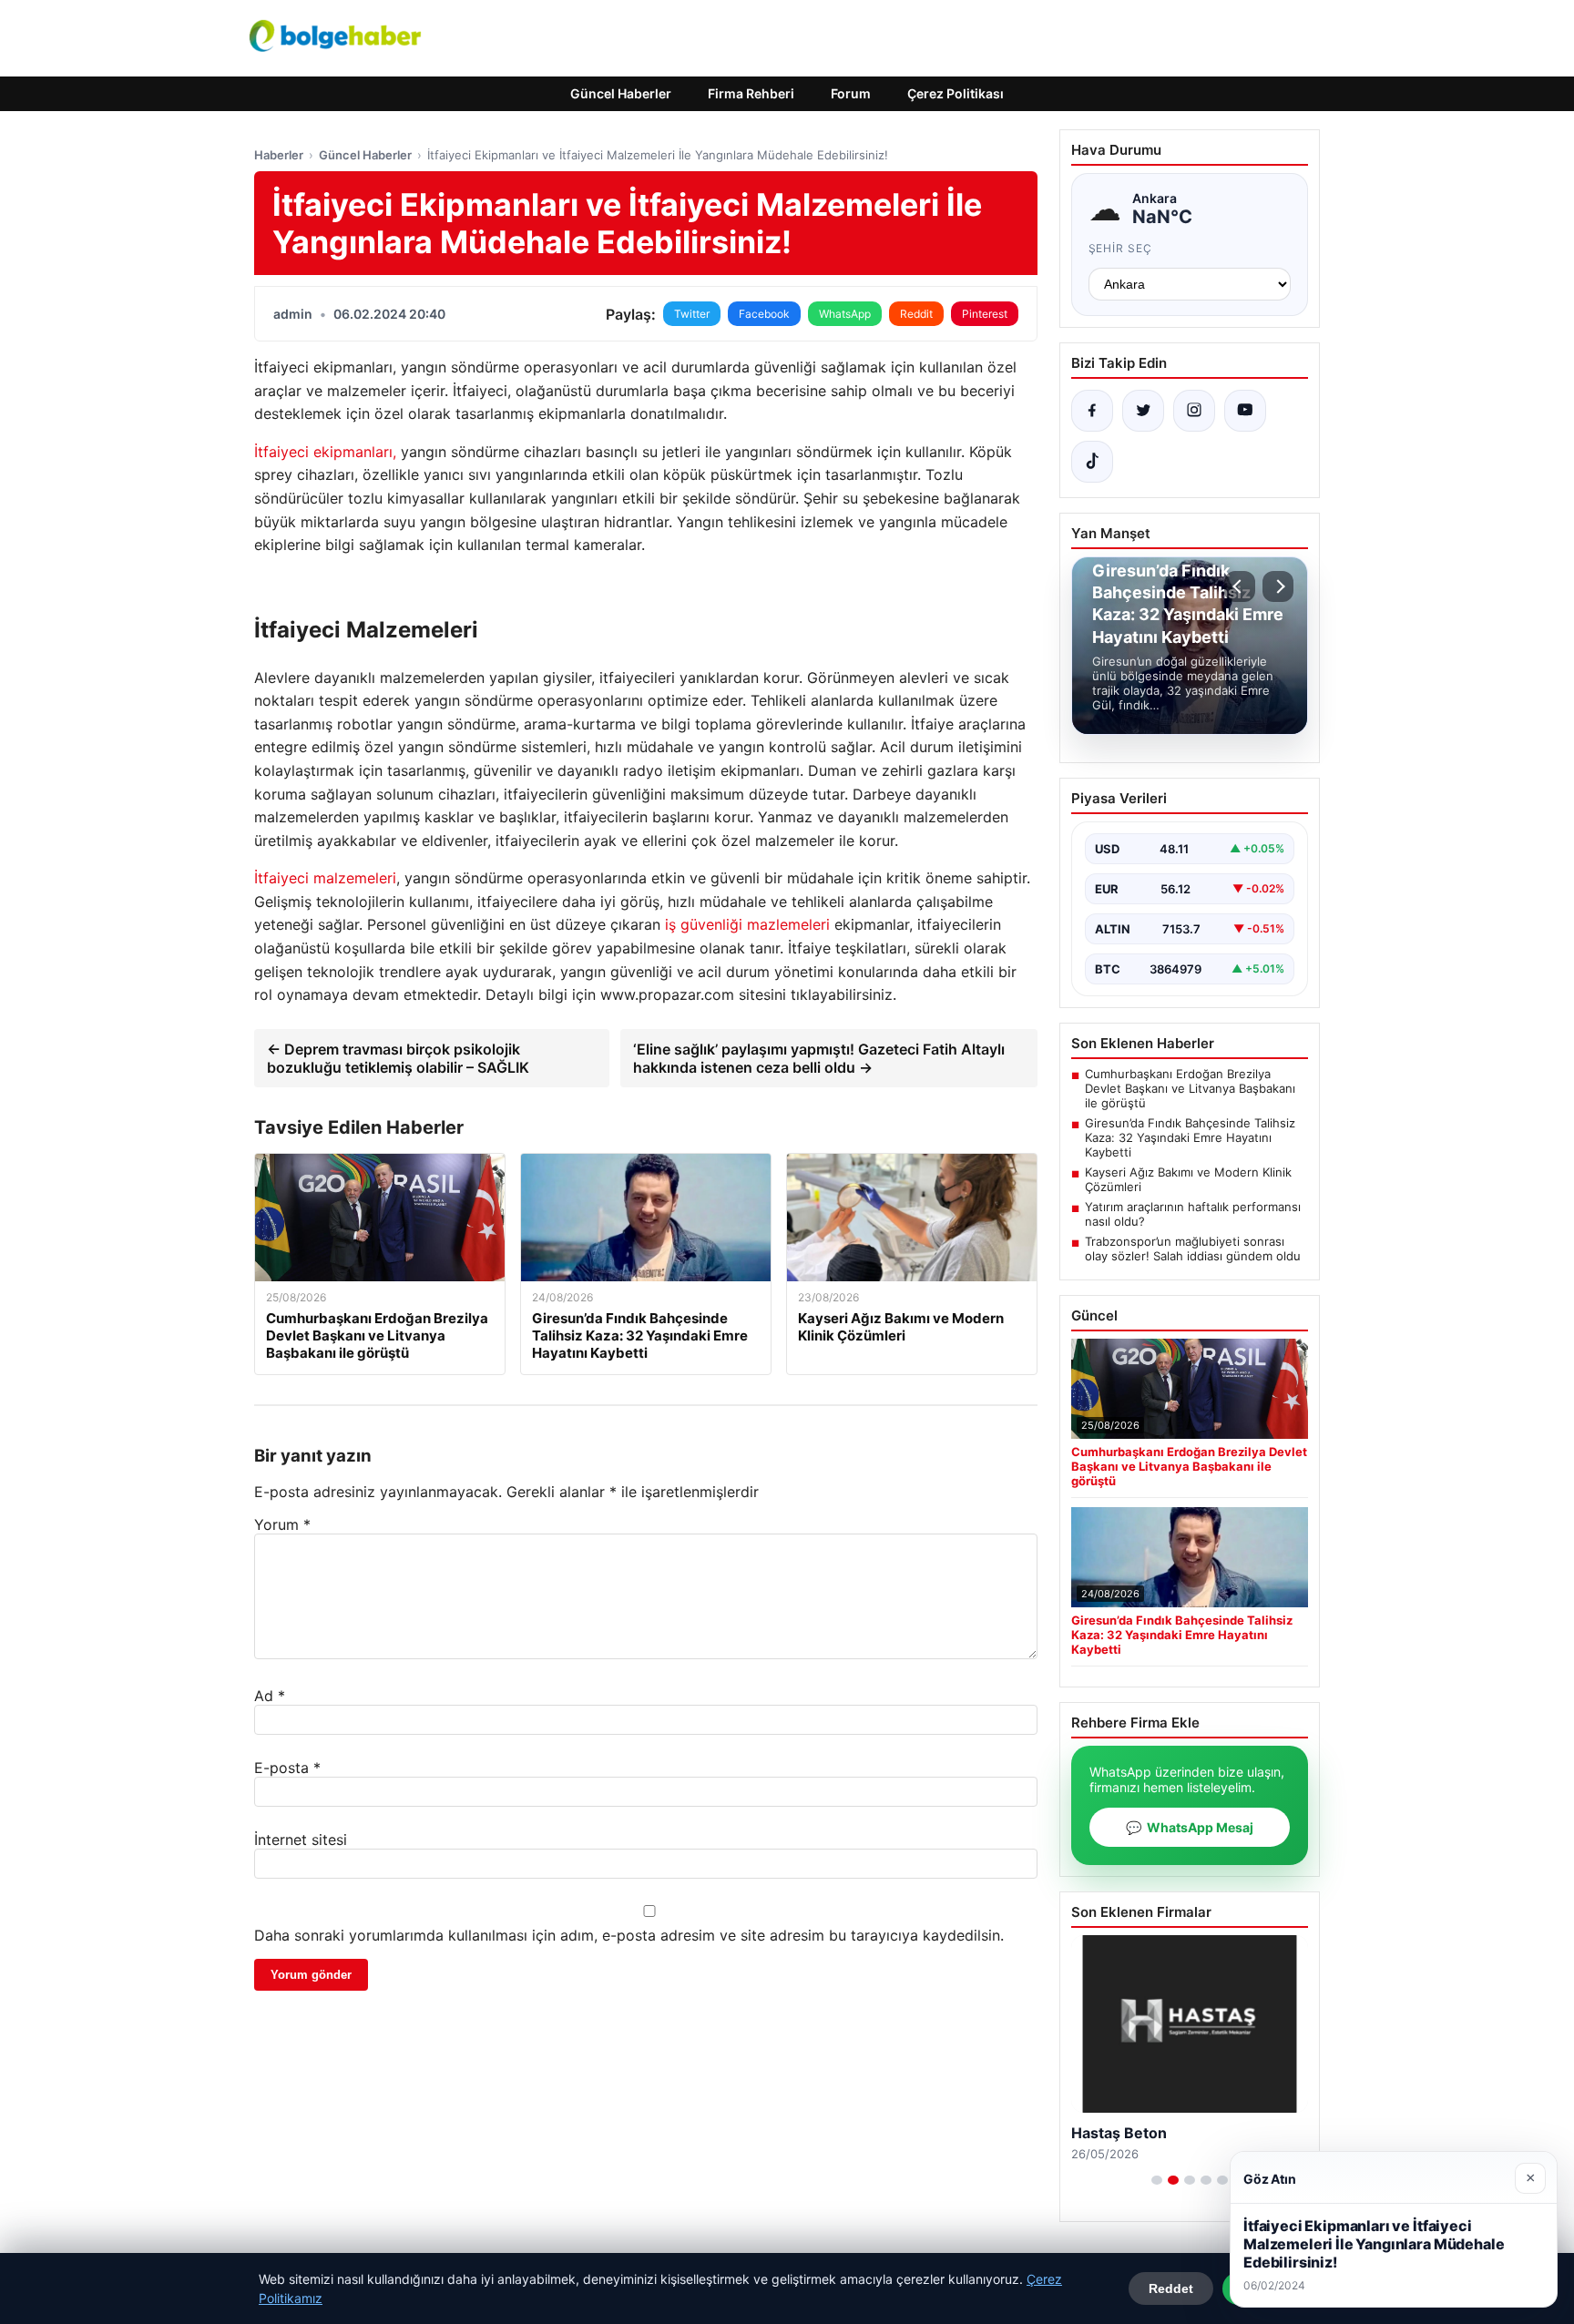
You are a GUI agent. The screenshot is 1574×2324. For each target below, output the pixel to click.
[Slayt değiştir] (1157, 2180)
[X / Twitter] (1143, 411)
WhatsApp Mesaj (1190, 1827)
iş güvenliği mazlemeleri (747, 924)
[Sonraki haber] (1278, 586)
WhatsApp (845, 314)
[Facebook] (1092, 411)
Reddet (1171, 2288)
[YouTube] (1245, 411)
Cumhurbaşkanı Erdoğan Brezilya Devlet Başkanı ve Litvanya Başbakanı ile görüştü (1190, 1088)
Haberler (279, 155)
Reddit (916, 314)
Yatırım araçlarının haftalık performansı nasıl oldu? (1193, 1214)
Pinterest (985, 314)
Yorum (282, 1524)
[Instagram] (1194, 411)
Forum (851, 93)
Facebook (764, 314)
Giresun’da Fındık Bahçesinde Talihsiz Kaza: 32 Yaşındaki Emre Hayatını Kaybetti (1190, 1137)
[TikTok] (1092, 462)
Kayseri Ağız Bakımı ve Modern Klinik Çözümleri (1188, 1179)
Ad (270, 1696)
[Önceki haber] (1240, 586)
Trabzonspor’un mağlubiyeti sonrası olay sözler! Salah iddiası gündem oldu (1193, 1249)
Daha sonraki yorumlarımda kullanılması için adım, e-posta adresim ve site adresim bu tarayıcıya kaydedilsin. (629, 1935)
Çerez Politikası (956, 93)
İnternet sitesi (301, 1840)
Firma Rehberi (751, 93)
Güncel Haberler (621, 93)
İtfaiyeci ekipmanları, (325, 452)
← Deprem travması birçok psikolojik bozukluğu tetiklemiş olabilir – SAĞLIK (398, 1058)
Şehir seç (1121, 248)
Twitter (692, 314)
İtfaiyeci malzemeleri (325, 878)
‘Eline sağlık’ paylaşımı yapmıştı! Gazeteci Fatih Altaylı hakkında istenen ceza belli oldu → (819, 1058)
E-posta (287, 1768)
